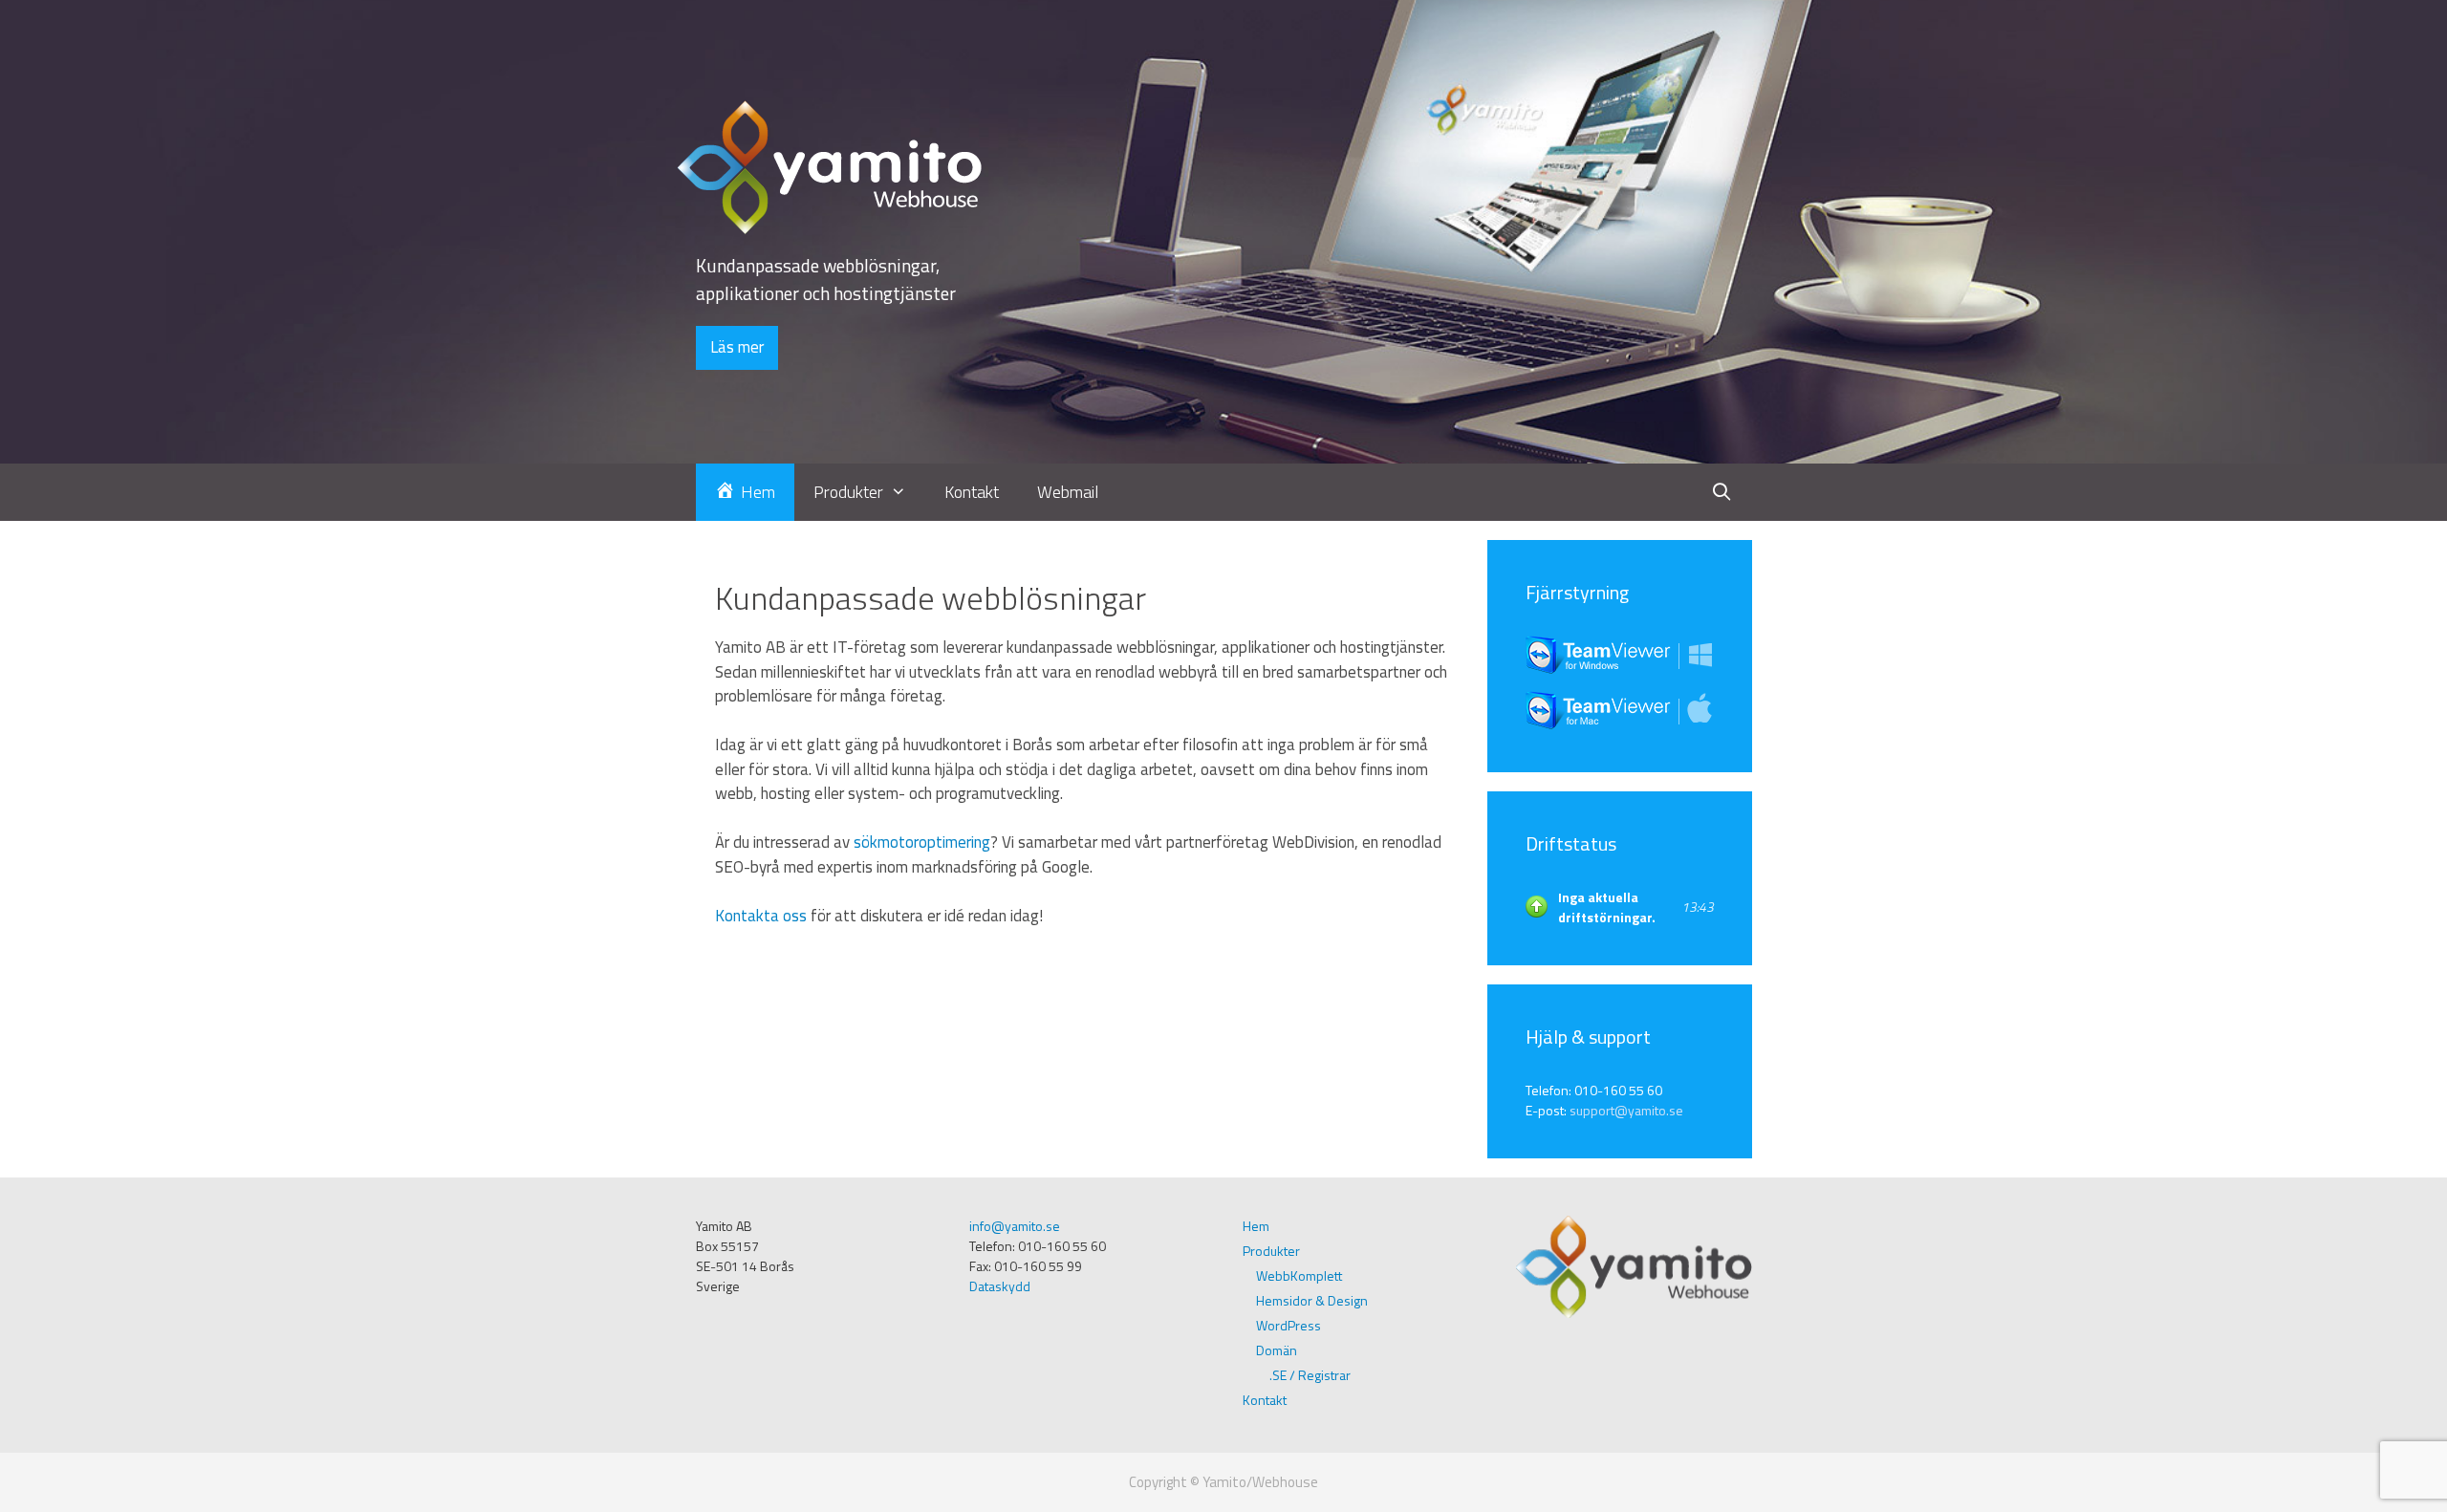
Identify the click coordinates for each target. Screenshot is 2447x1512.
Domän (1277, 1350)
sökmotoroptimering (922, 842)
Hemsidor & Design (1312, 1300)
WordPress (1288, 1325)
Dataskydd (1000, 1286)
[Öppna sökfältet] (1721, 492)
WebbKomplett (1299, 1275)
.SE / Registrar (1310, 1375)
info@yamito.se (1015, 1226)
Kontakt (972, 492)
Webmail (1068, 492)
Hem (1256, 1226)
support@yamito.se (1626, 1110)
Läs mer (737, 347)
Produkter (1271, 1251)
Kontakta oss (761, 916)
